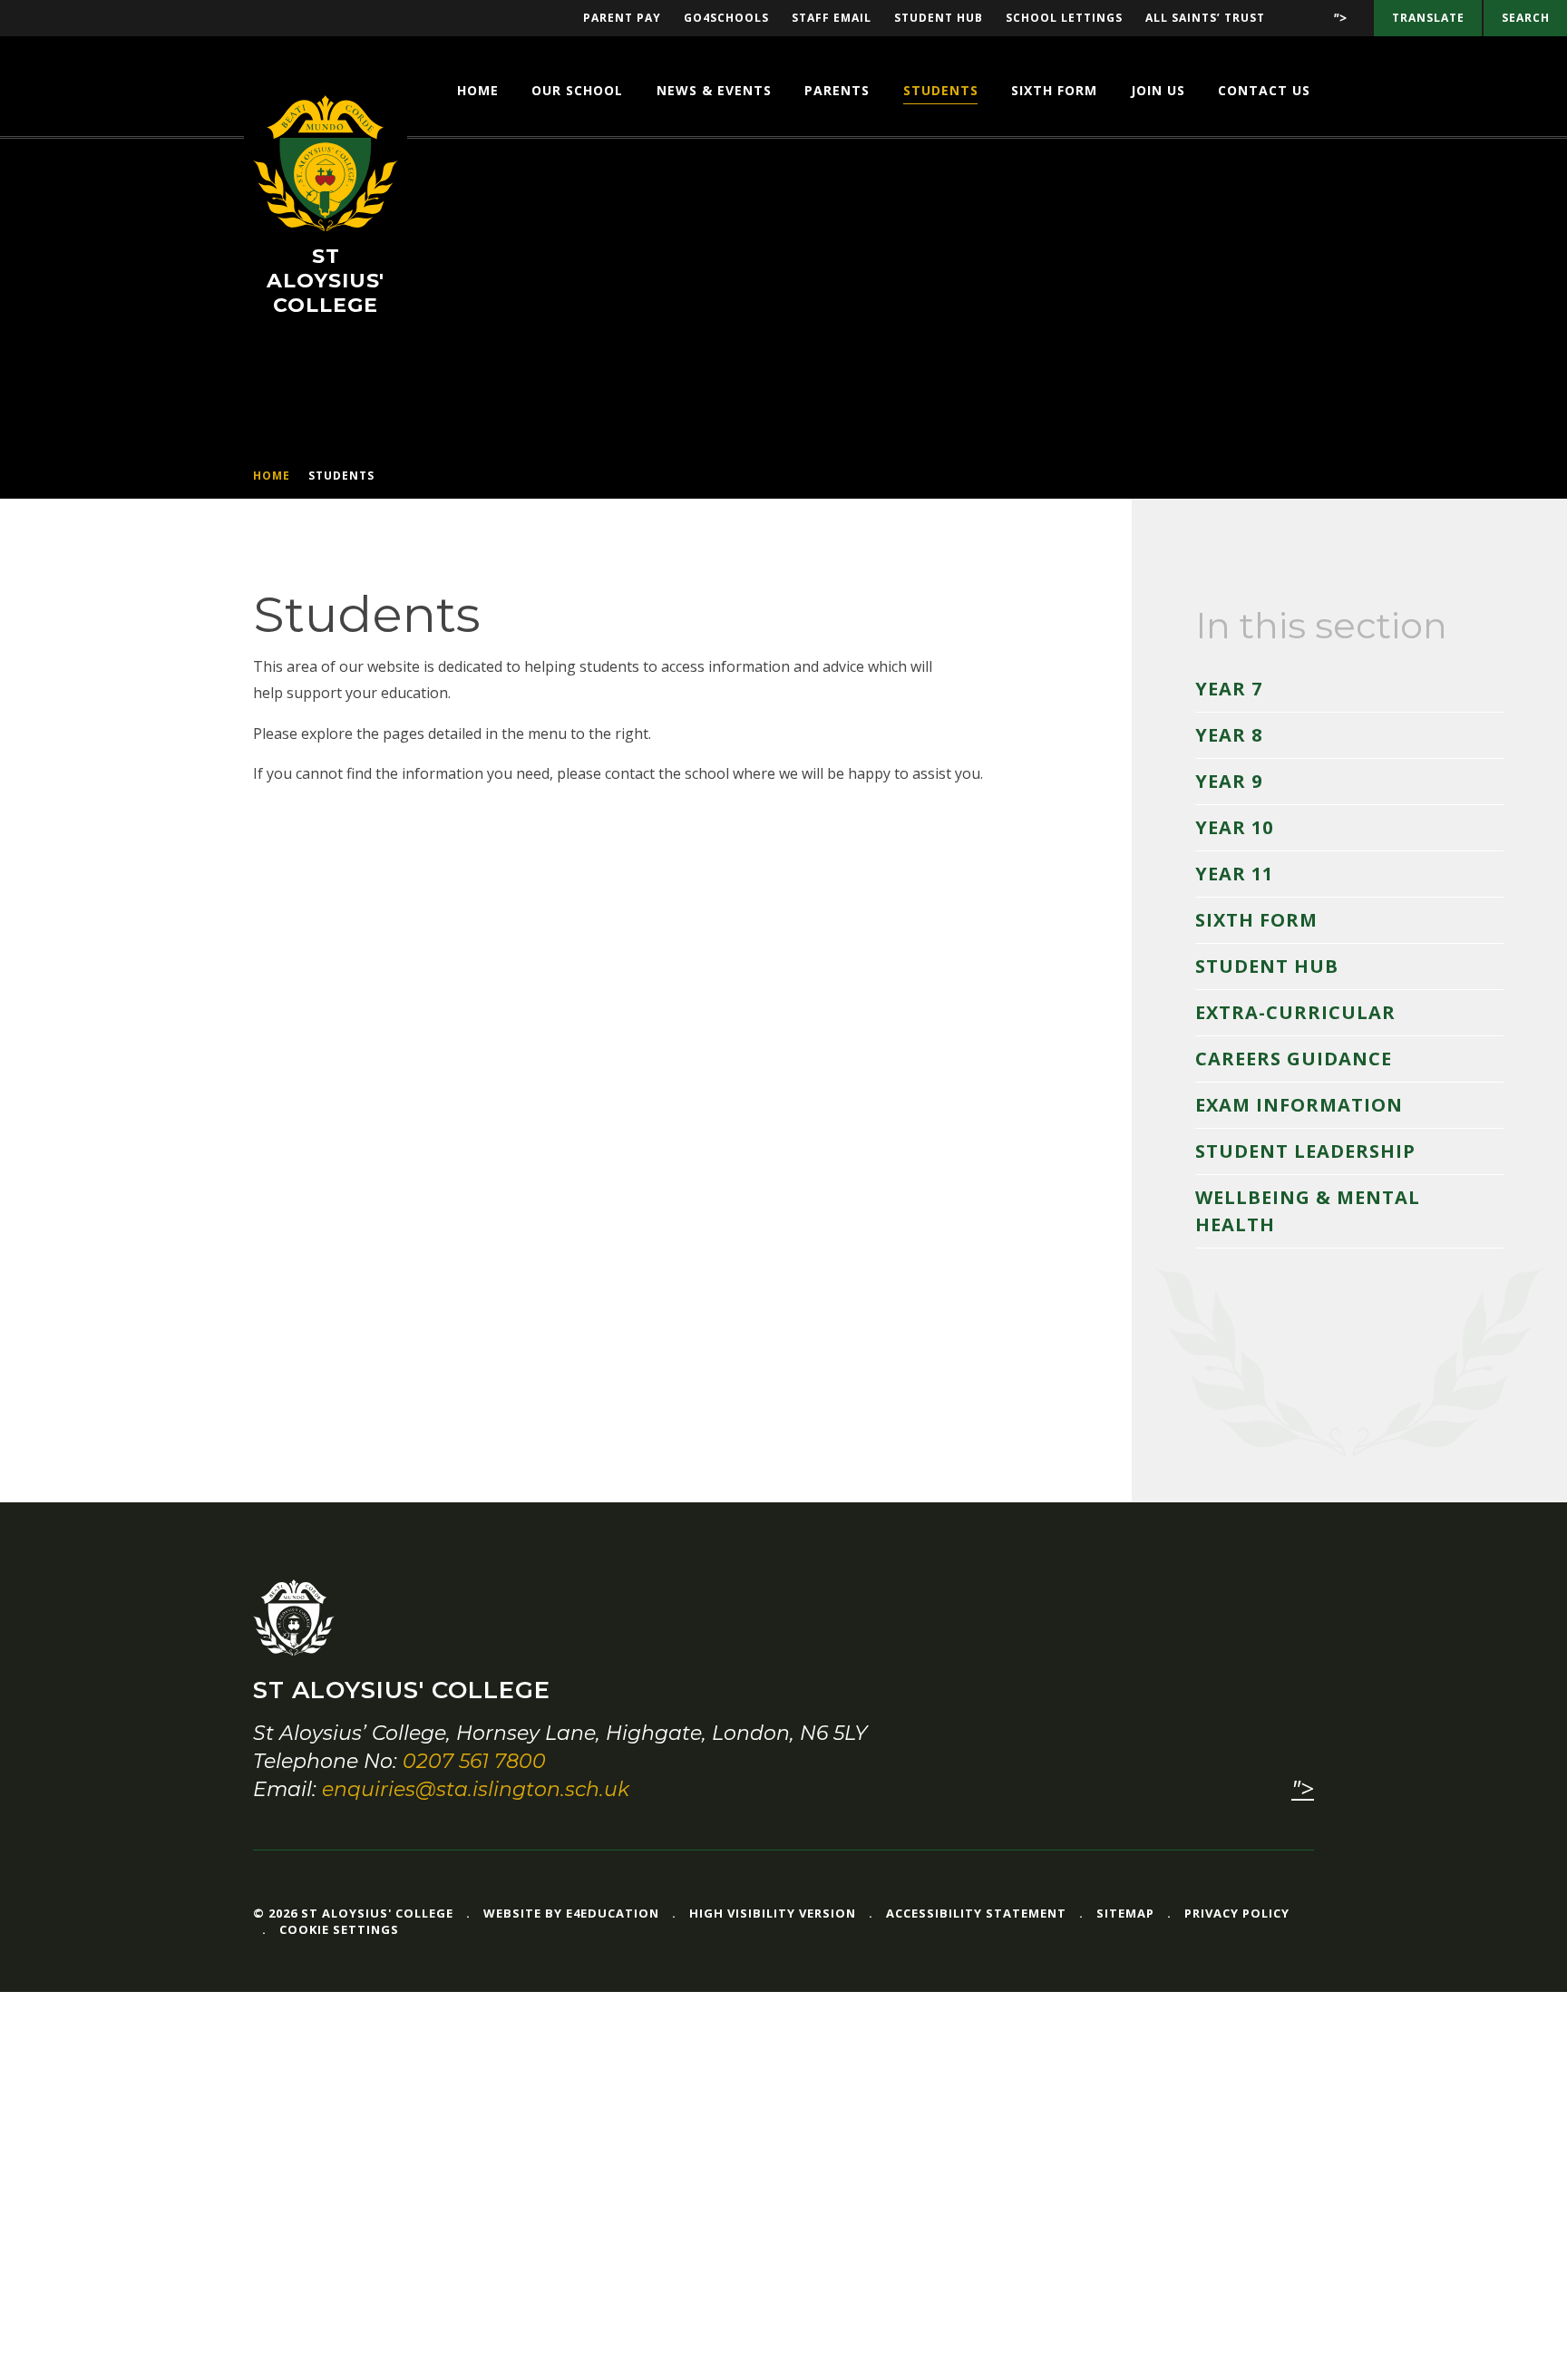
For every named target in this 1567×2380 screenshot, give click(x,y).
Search (1526, 18)
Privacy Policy (1237, 1913)
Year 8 (1229, 735)
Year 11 (1234, 874)
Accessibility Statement (976, 1913)
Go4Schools (726, 18)
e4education (613, 1913)
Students (341, 476)
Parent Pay (622, 18)
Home (272, 476)
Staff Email (832, 18)
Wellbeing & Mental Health (1308, 1211)
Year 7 (1229, 689)
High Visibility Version (773, 1913)
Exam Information (1299, 1105)
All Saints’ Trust (1205, 18)
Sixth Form (1256, 920)
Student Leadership (1305, 1151)
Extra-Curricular (1295, 1012)
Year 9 (1229, 781)
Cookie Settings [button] (339, 1929)
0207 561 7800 (474, 1761)
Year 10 (1234, 827)
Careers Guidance (1294, 1059)
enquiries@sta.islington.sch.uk (476, 1789)
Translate (1428, 18)
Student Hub (939, 18)
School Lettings (1064, 18)
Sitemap (1125, 1913)
